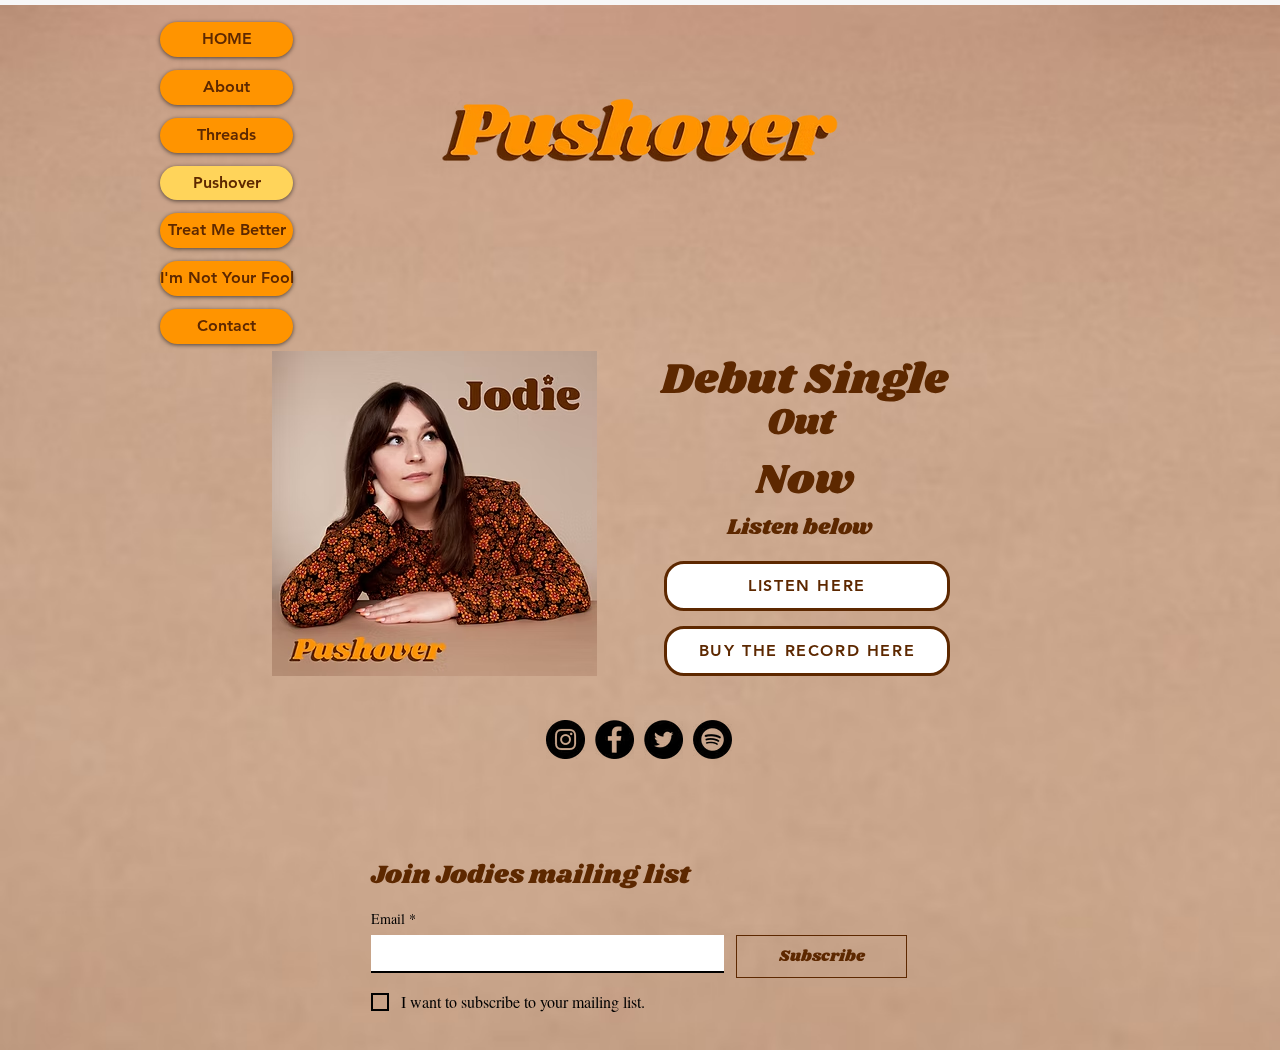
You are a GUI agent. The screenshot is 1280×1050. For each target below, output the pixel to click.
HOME (227, 38)
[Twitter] (663, 739)
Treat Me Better (227, 229)
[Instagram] (565, 739)
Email (393, 918)
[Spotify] (712, 739)
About (226, 86)
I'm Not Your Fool (226, 277)
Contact (226, 325)
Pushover (227, 182)
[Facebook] (614, 739)
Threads (226, 134)
